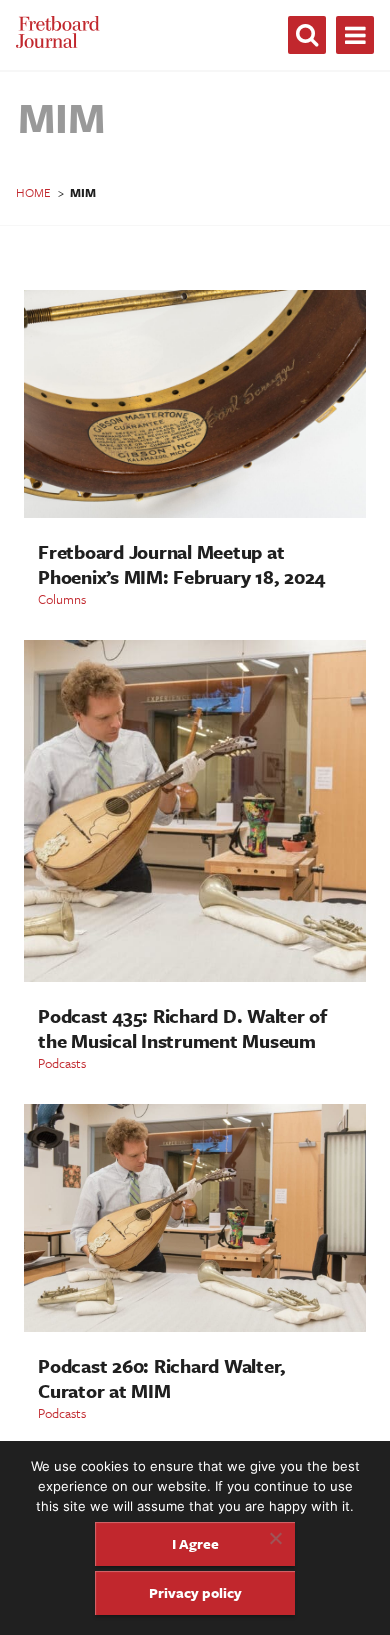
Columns (62, 599)
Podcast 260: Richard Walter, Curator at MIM (162, 1378)
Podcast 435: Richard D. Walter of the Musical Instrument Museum (182, 1028)
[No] (275, 1538)
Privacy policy (195, 1592)
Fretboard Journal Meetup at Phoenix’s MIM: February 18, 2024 (181, 564)
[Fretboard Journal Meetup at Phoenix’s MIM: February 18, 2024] (195, 512)
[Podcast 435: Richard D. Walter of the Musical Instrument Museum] (195, 976)
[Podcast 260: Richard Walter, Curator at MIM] (195, 1326)
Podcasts (62, 1063)
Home (33, 192)
